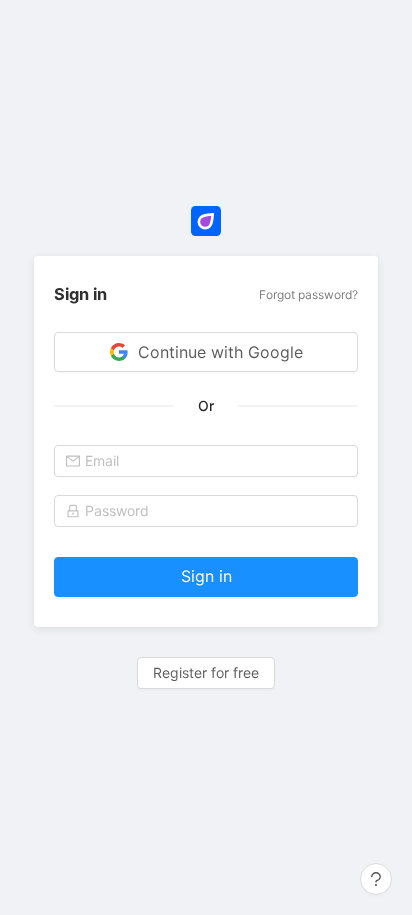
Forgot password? (308, 294)
